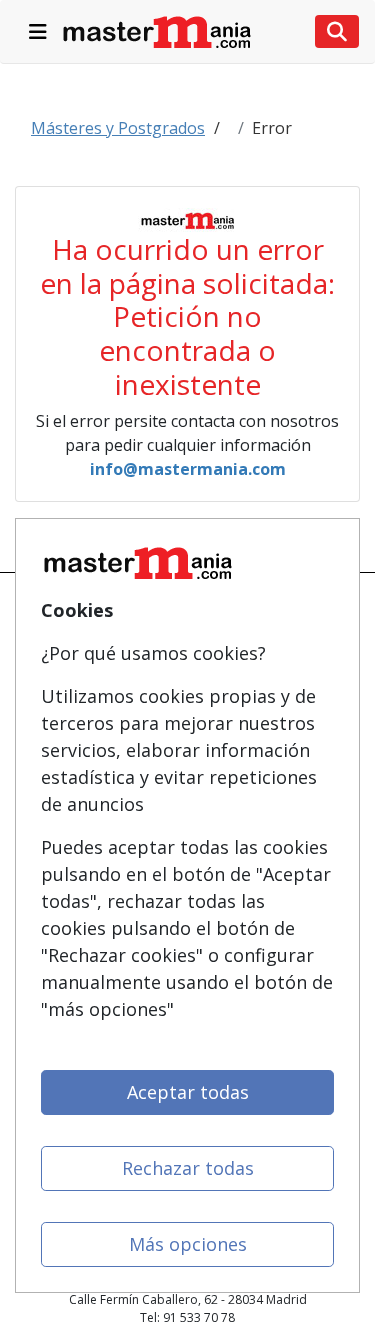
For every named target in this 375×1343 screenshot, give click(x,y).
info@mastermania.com (188, 469)
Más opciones (188, 1244)
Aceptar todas (188, 1092)
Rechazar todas (188, 1168)
